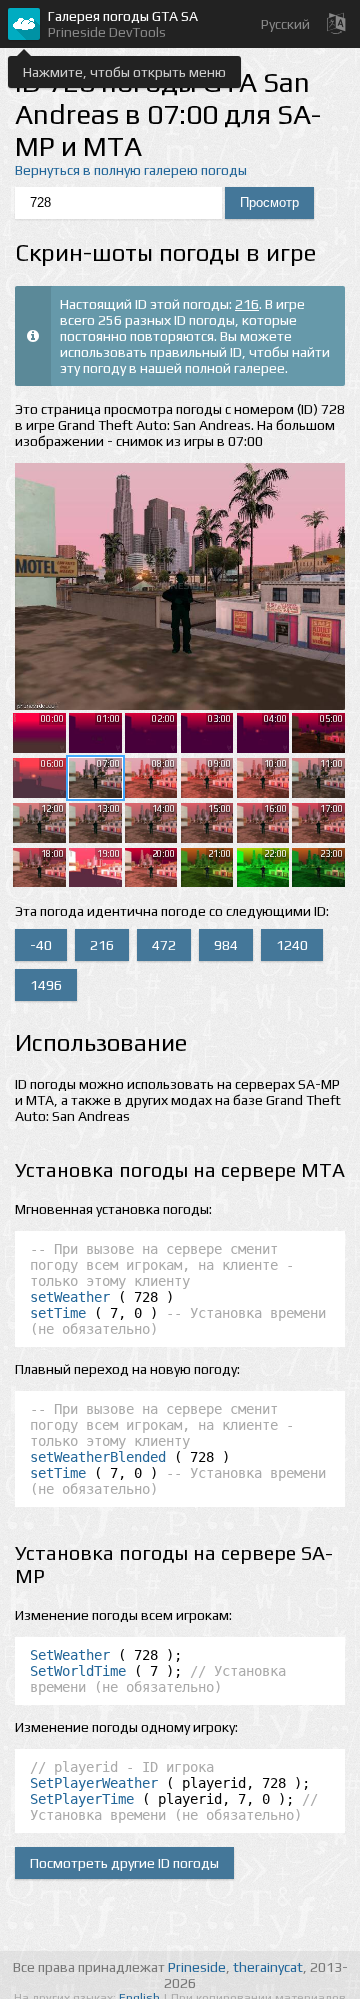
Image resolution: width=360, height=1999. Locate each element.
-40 (41, 945)
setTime (58, 1313)
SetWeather (70, 1655)
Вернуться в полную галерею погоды (131, 170)
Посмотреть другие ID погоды (124, 1863)
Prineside (197, 1967)
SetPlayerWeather (94, 1783)
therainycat (268, 1967)
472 (164, 945)
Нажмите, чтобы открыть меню (124, 72)
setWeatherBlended (98, 1457)
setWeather (70, 1297)
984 (226, 945)
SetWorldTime (78, 1671)
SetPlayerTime (82, 1799)
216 (247, 304)
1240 (292, 945)
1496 (46, 985)
